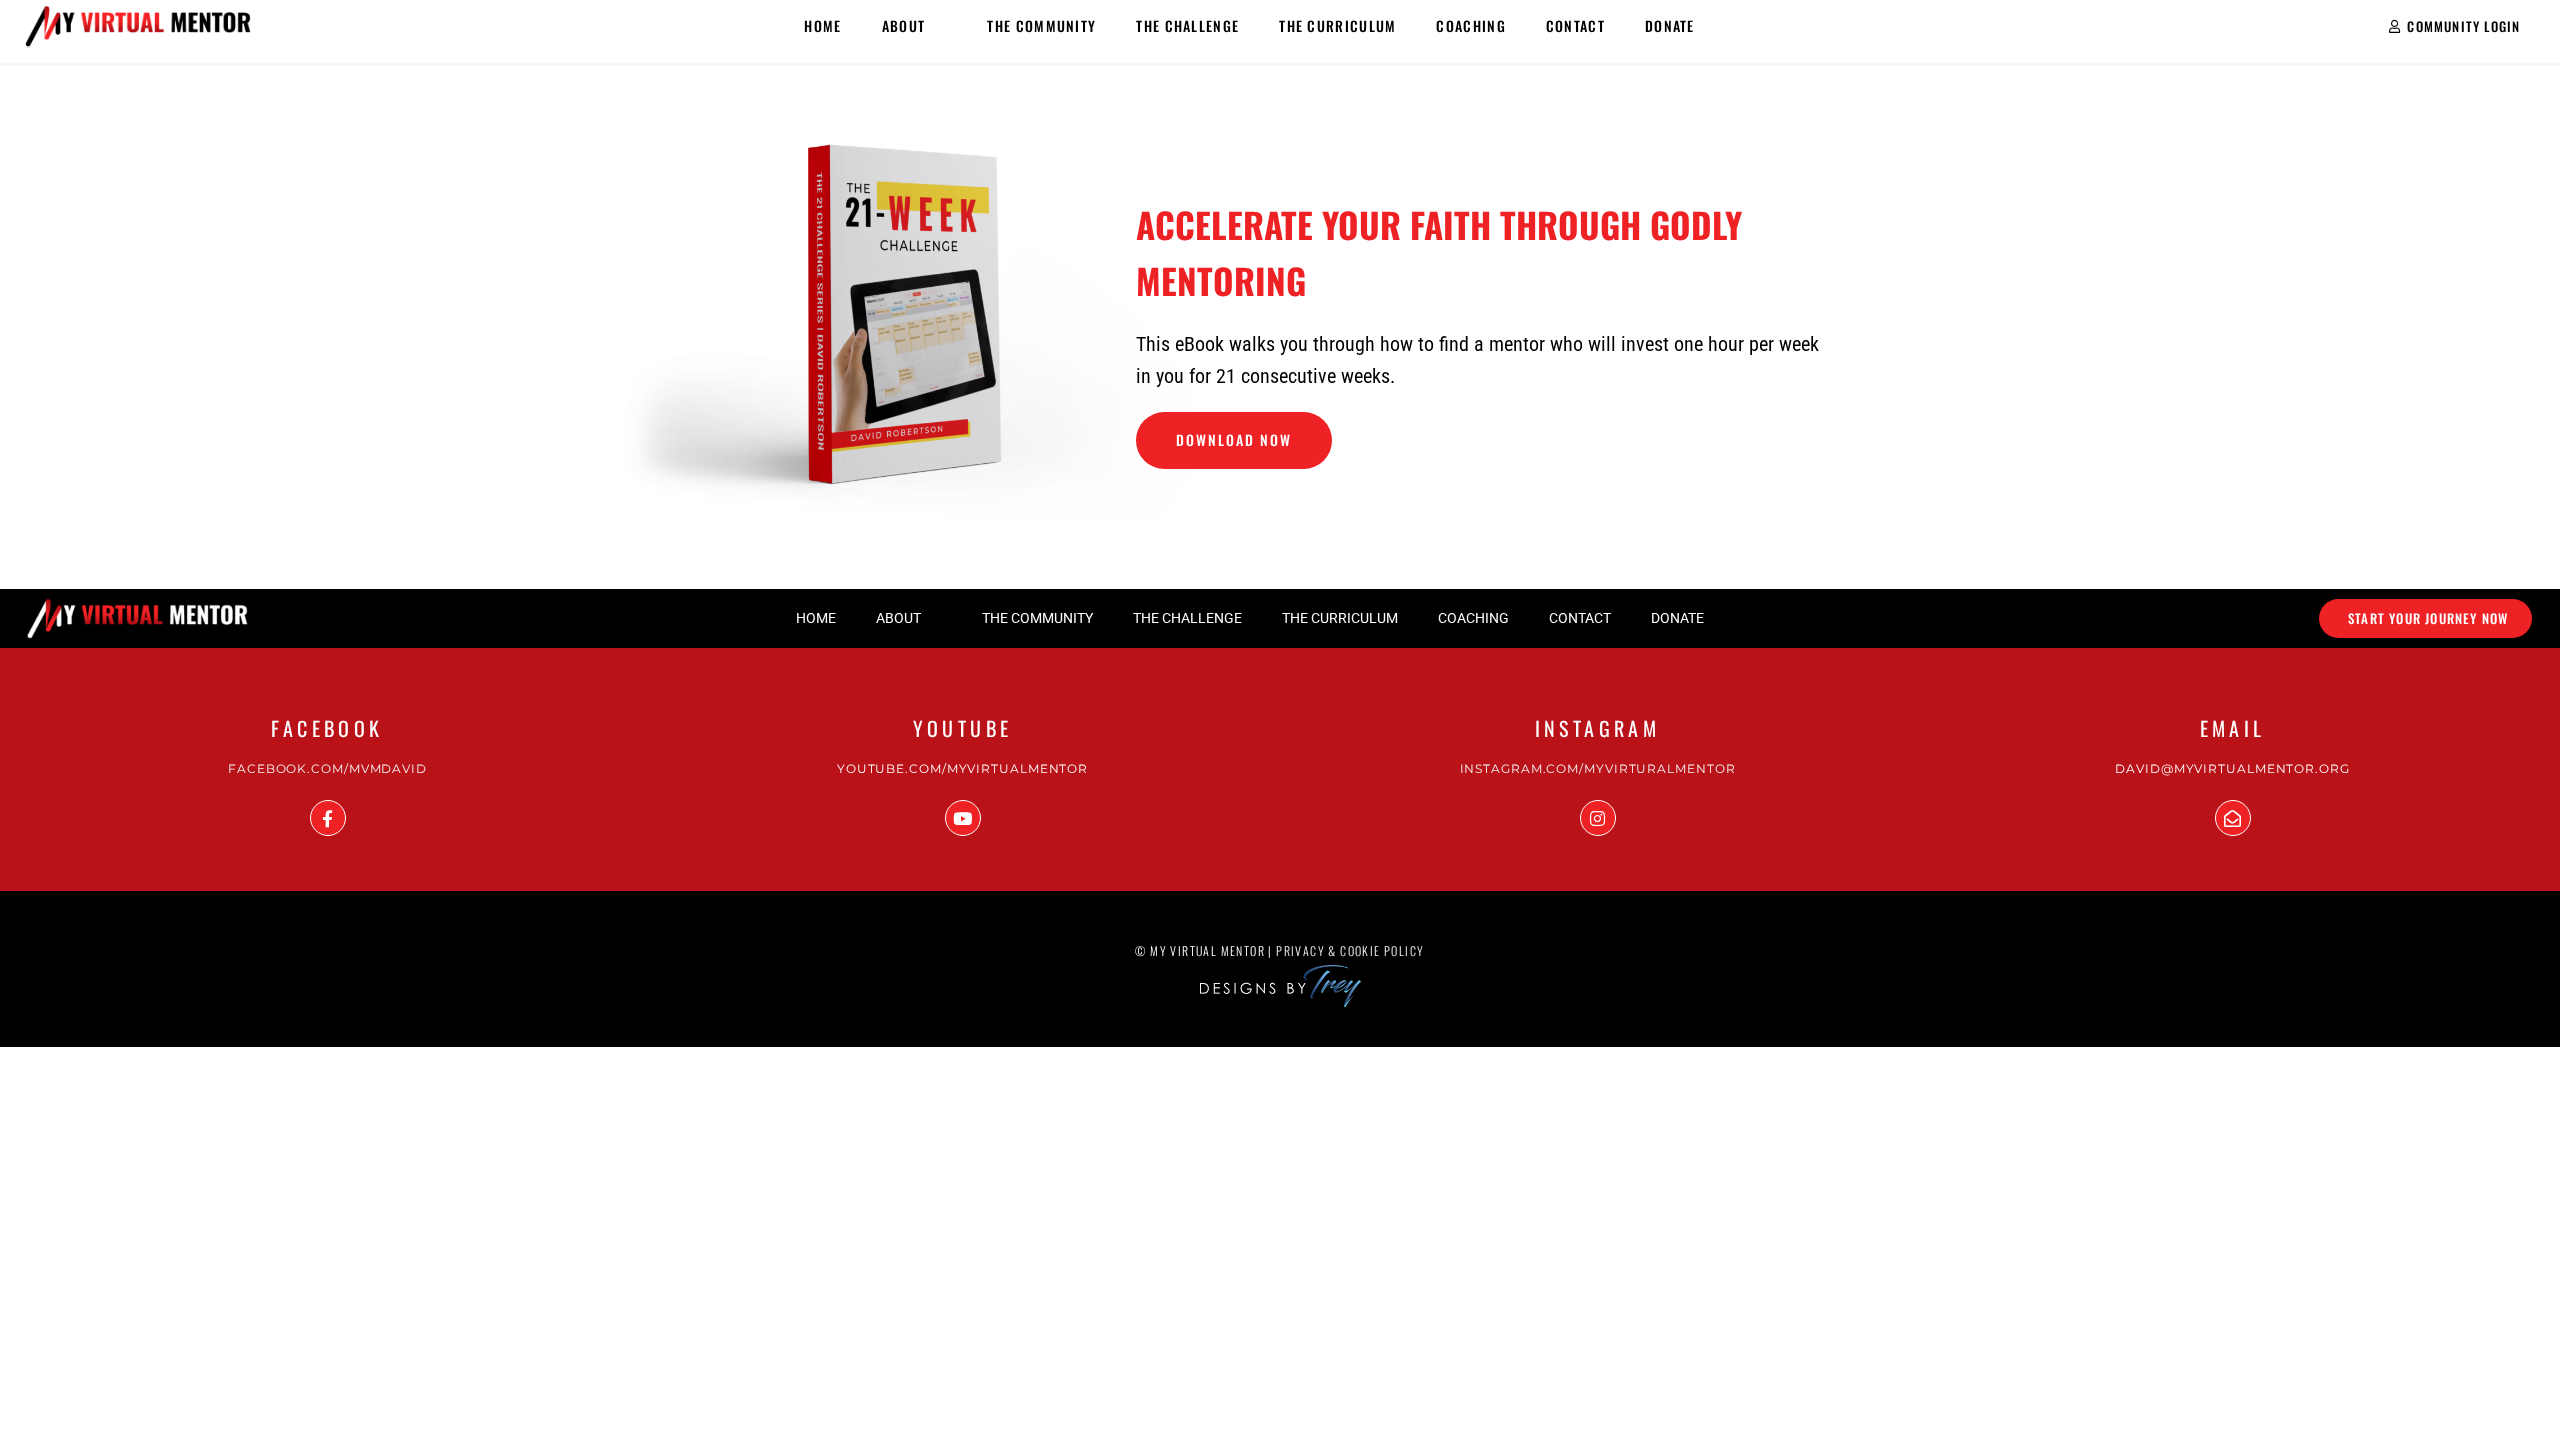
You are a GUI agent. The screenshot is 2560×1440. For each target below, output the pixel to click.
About (904, 25)
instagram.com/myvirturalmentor (1598, 768)
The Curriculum (1337, 25)
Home (822, 25)
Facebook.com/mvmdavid (327, 768)
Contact (1575, 25)
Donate (1670, 25)
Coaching (1470, 25)
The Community (1041, 25)
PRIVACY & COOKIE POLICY (1350, 950)
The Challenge (1187, 25)
